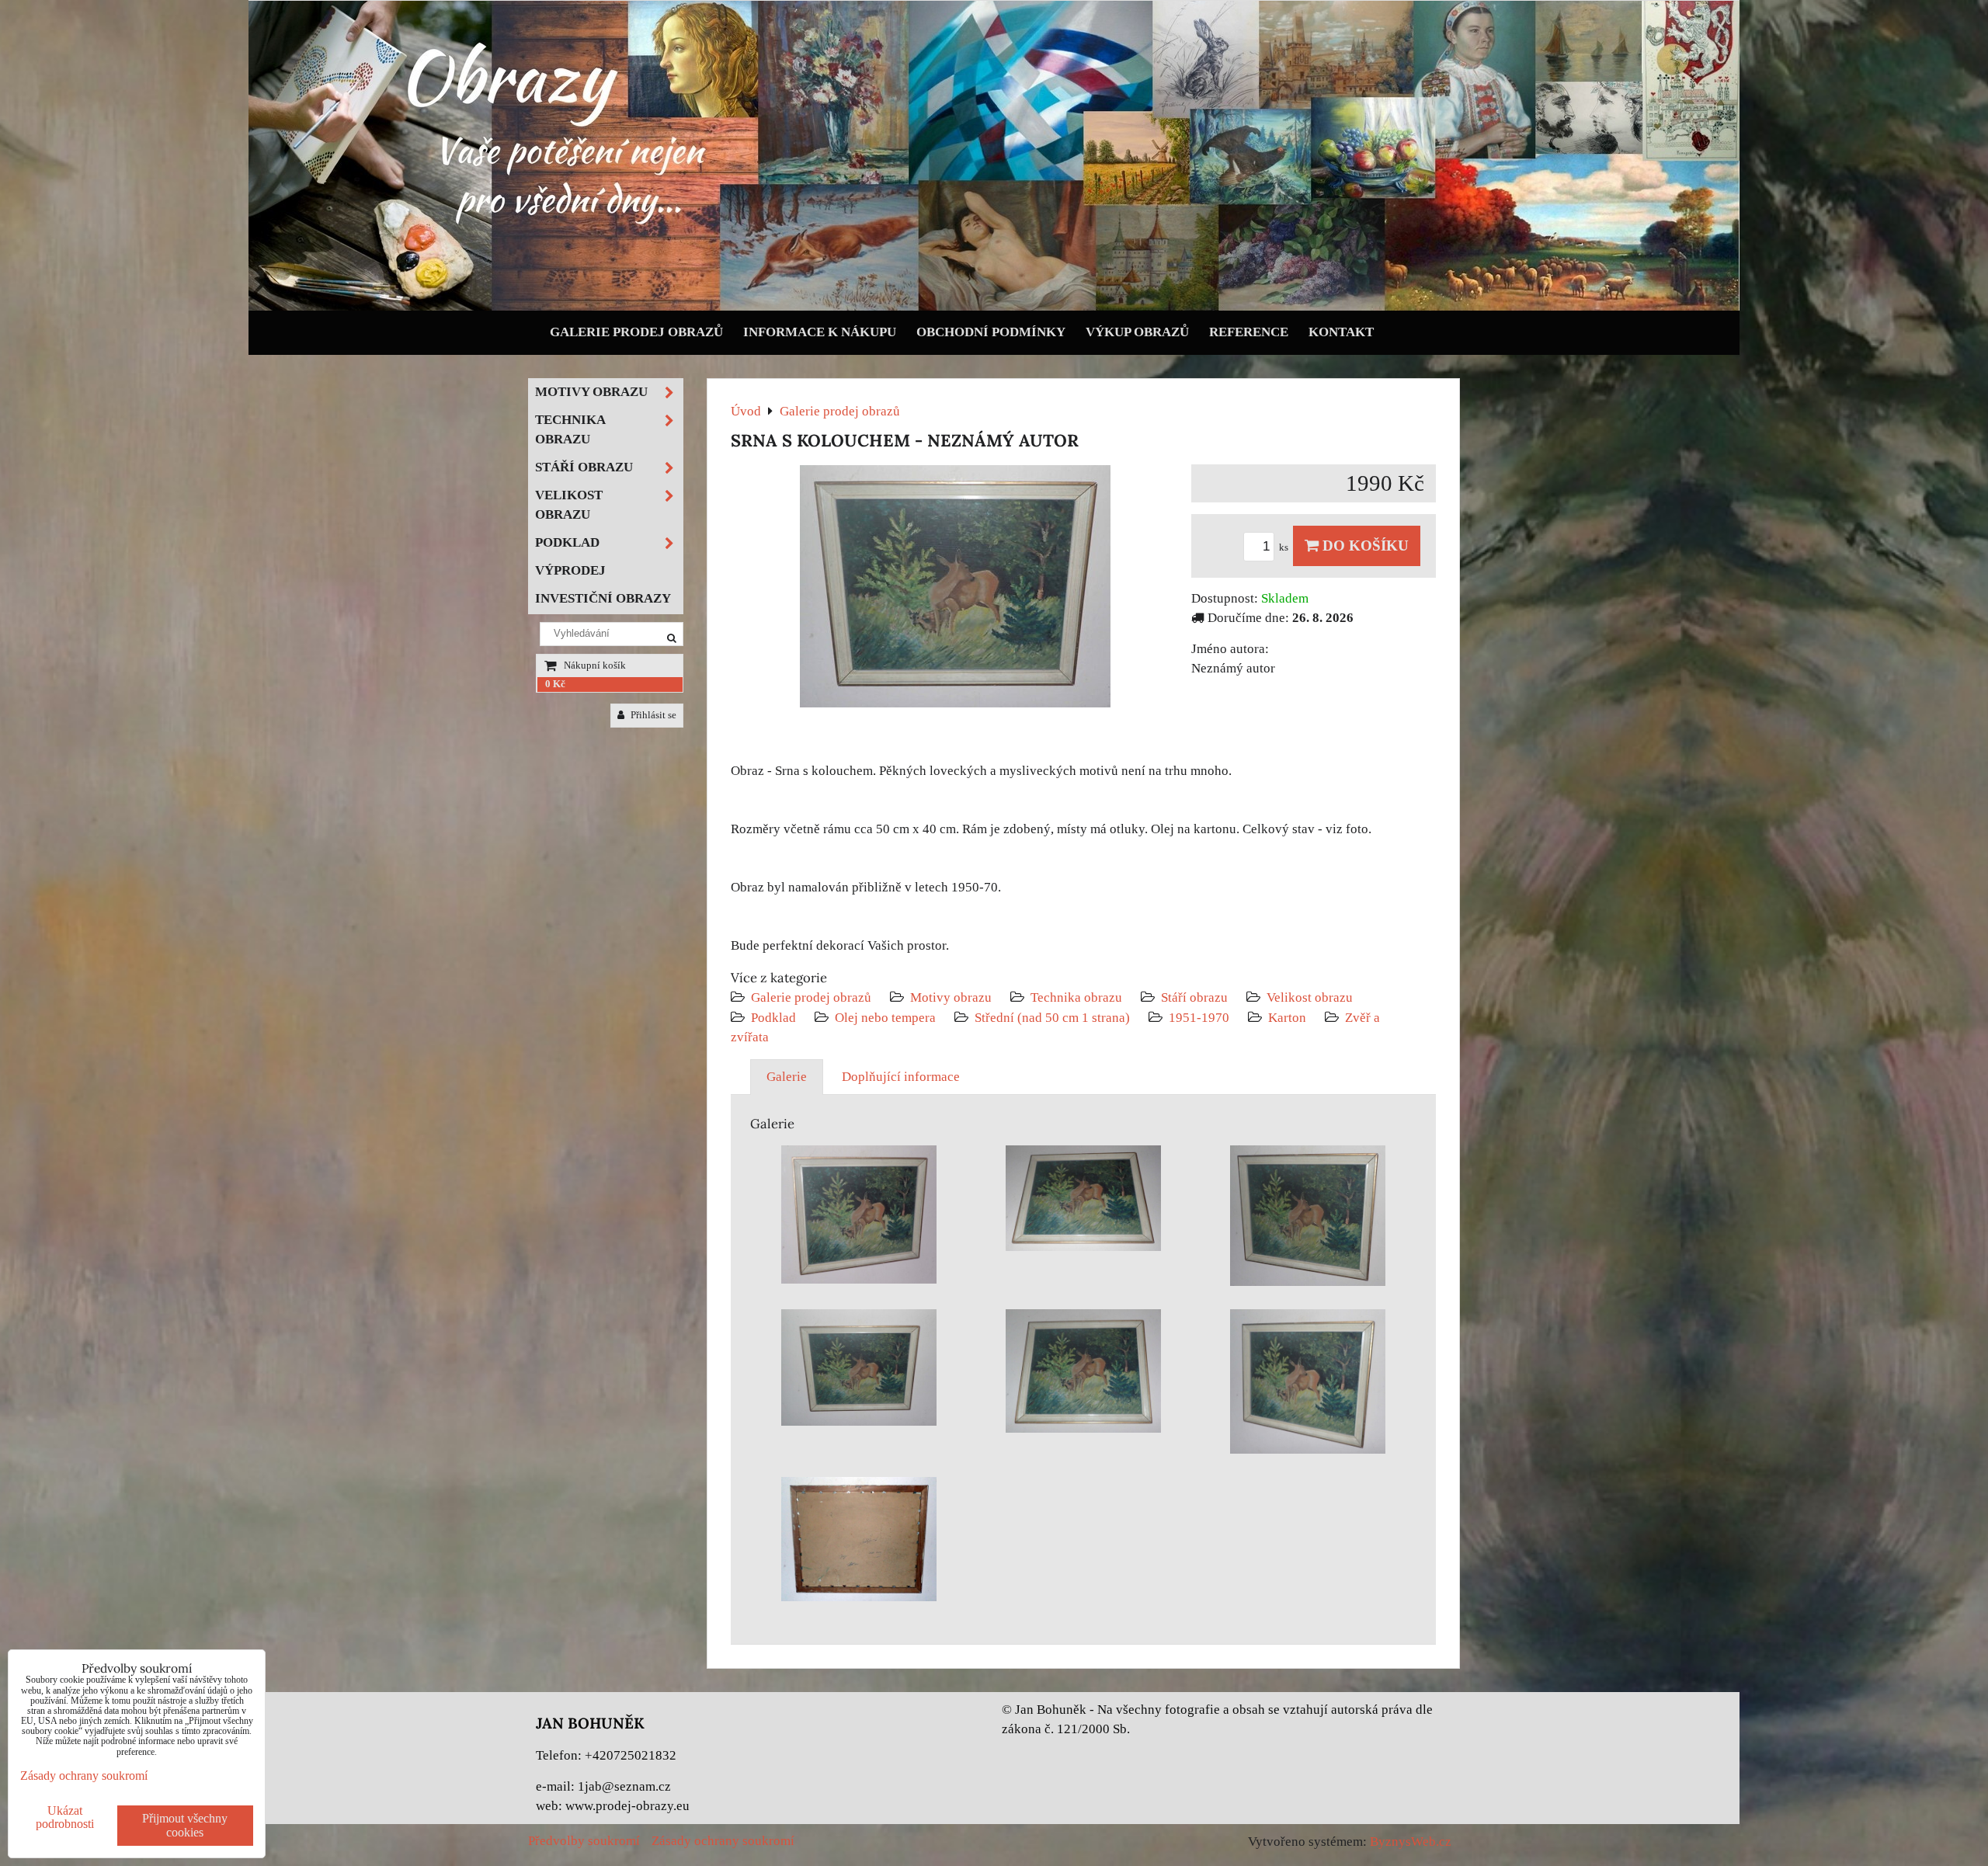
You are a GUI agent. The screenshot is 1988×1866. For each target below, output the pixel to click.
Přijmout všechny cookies (185, 1825)
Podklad (773, 1018)
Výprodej (570, 570)
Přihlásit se (652, 715)
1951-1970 (1199, 1018)
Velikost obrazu (1310, 997)
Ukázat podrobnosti (65, 1817)
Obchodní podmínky (991, 332)
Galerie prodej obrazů (636, 332)
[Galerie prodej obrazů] (994, 307)
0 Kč (555, 684)
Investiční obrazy (603, 598)
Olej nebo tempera (885, 1018)
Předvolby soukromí (584, 1841)
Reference (1249, 332)
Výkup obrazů (1137, 332)
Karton (1287, 1018)
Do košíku (1364, 546)
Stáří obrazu (1194, 997)
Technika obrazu (1076, 997)
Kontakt (1341, 332)
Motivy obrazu (951, 997)
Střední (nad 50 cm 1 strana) (1052, 1018)
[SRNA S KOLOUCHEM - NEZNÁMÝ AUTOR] (955, 589)
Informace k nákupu (820, 332)
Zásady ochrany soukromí (723, 1841)
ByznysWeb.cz (1411, 1842)
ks (1285, 547)
